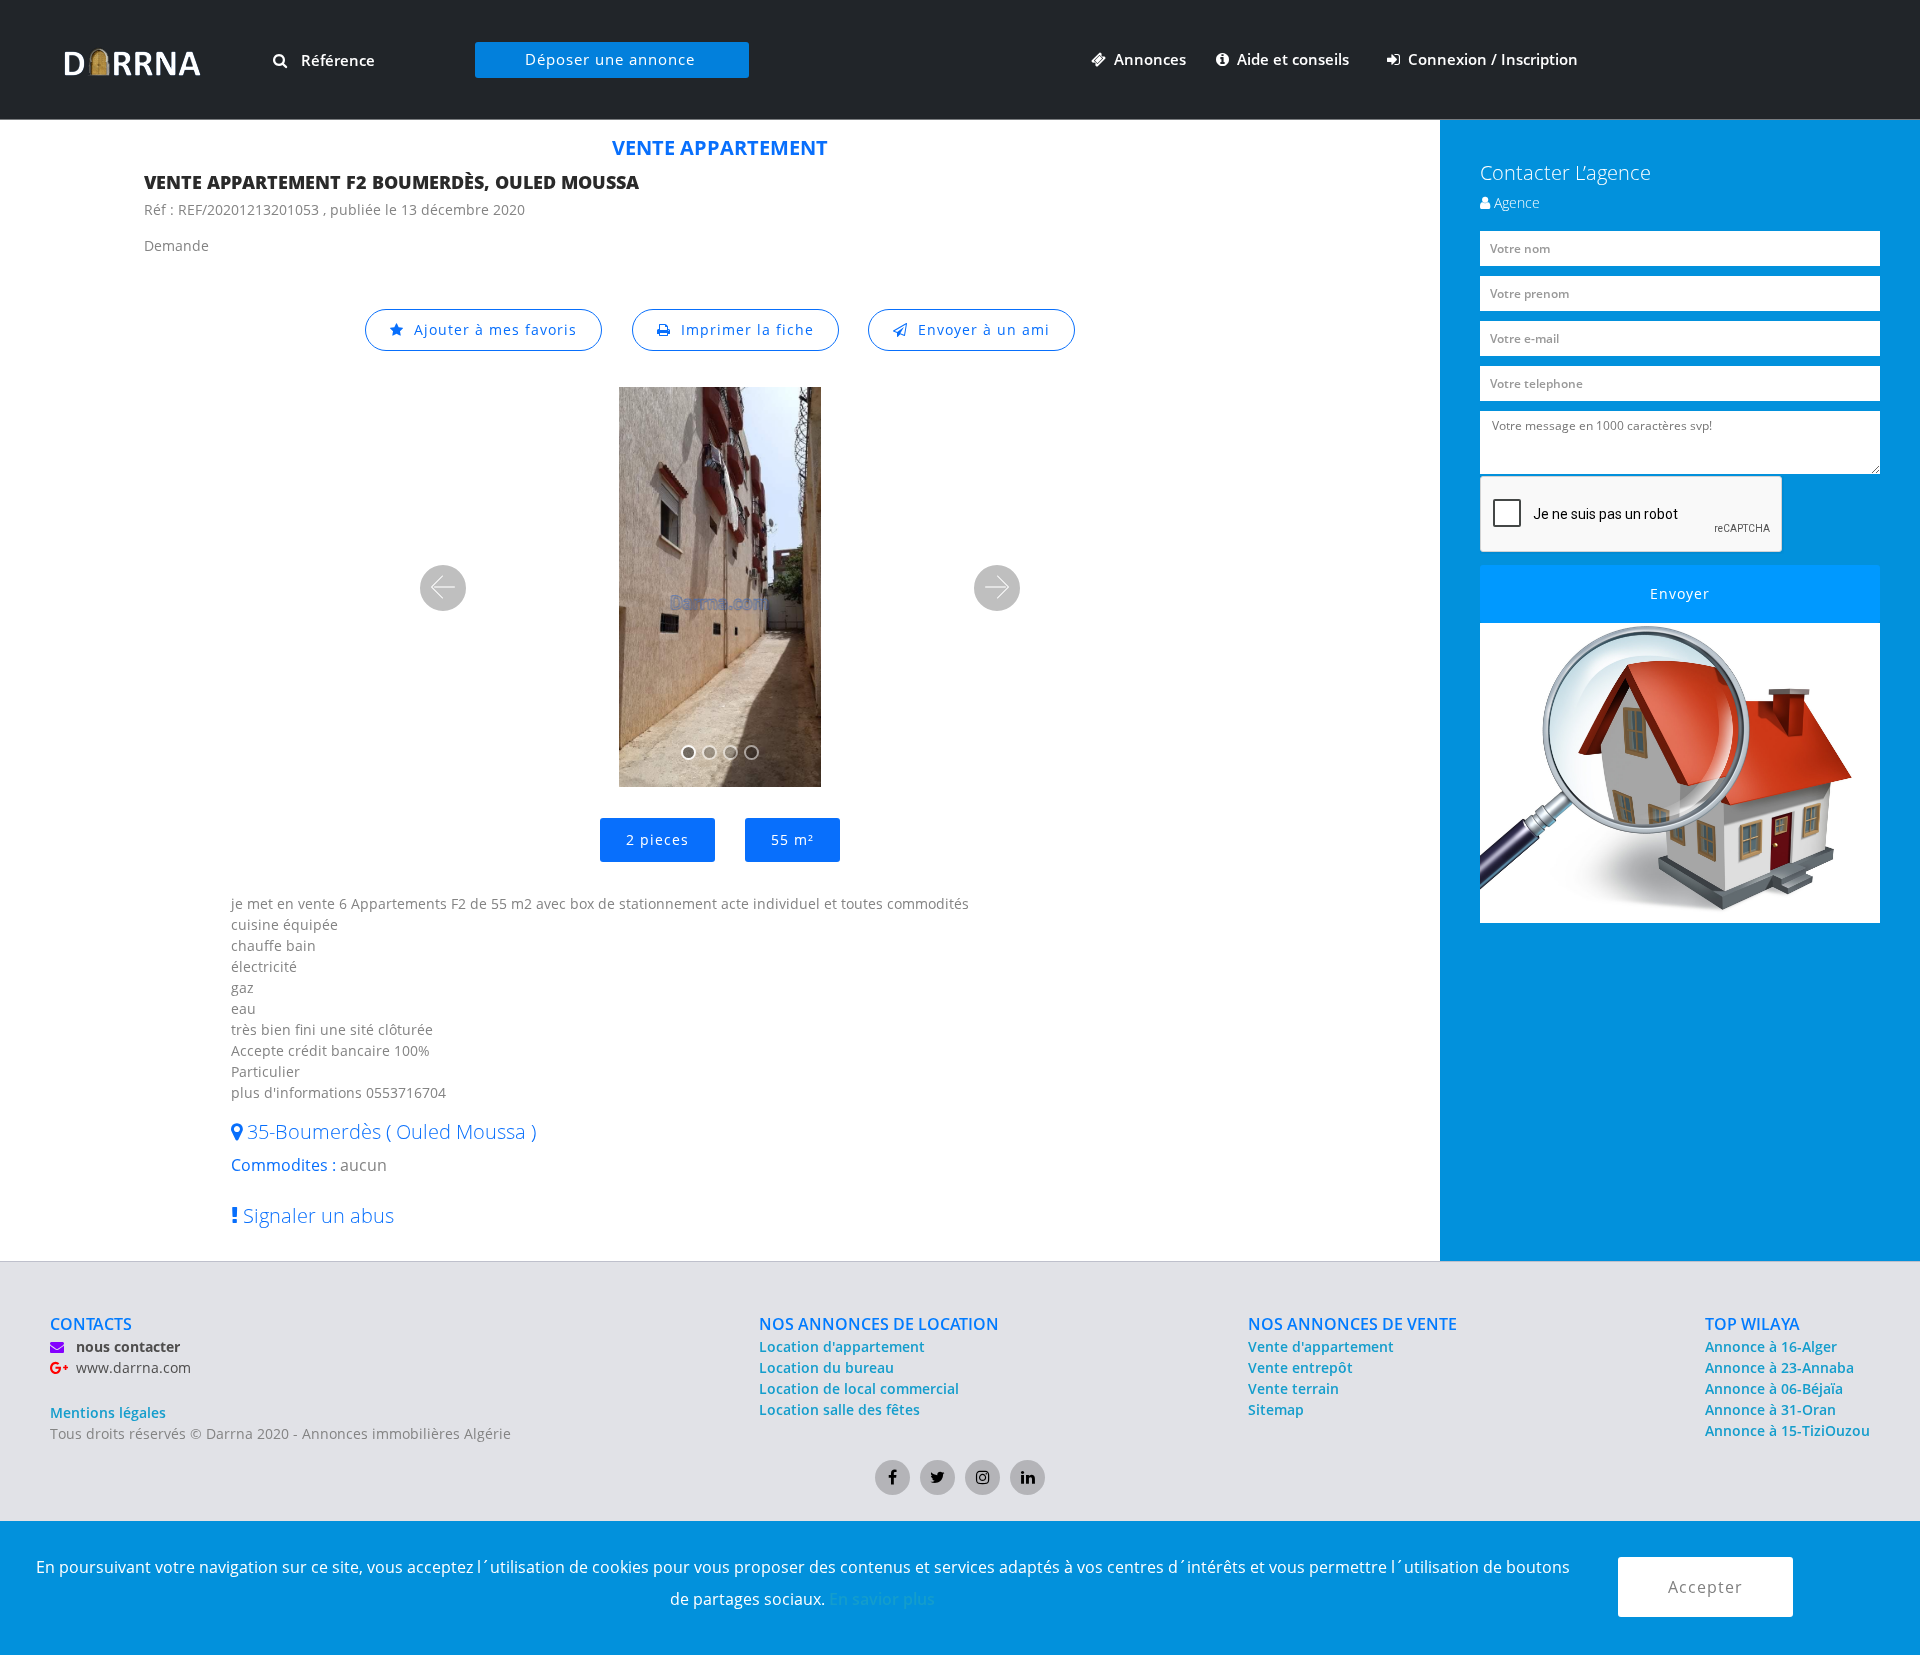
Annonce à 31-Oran (1770, 1409)
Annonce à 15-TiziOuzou (1787, 1430)
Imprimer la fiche (742, 329)
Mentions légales (108, 1412)
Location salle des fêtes (839, 1409)
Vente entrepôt (1300, 1367)
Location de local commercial (859, 1388)
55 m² (792, 839)
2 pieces (657, 839)
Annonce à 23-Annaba (1779, 1367)
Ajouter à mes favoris (490, 329)
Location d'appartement (842, 1346)
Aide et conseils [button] (1291, 59)
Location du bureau (826, 1367)
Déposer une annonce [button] (610, 59)
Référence (336, 60)
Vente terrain (1293, 1388)
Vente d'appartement (1321, 1346)
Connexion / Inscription (1489, 59)
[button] (443, 588)
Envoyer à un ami (979, 329)
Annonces (1146, 59)
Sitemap (1276, 1409)
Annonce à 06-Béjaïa (1774, 1388)
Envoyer (1680, 593)
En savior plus (882, 1599)
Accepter (1705, 1587)
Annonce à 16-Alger (1771, 1346)
